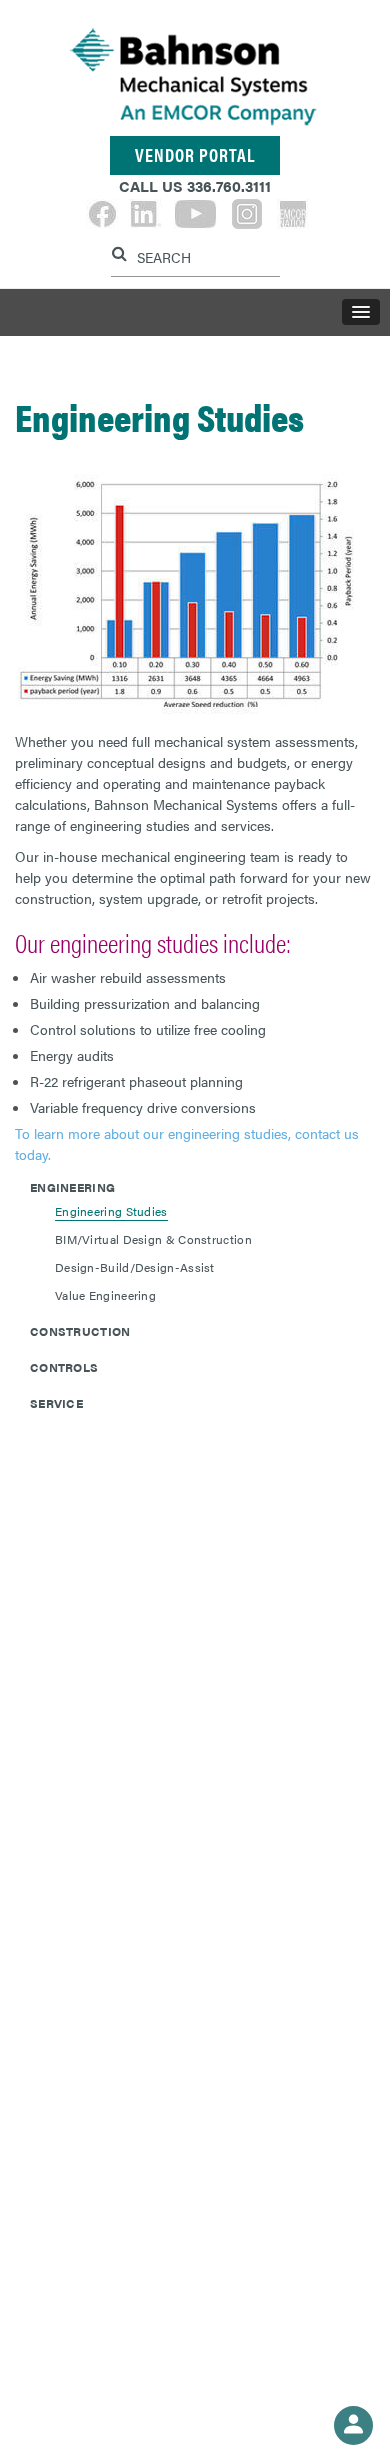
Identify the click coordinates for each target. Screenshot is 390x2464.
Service (56, 1403)
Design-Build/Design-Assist (135, 1267)
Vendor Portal (195, 154)
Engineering (72, 1187)
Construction (80, 1331)
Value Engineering (105, 1295)
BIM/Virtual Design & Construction (153, 1239)
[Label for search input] (193, 255)
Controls (64, 1367)
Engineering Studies (111, 1211)
